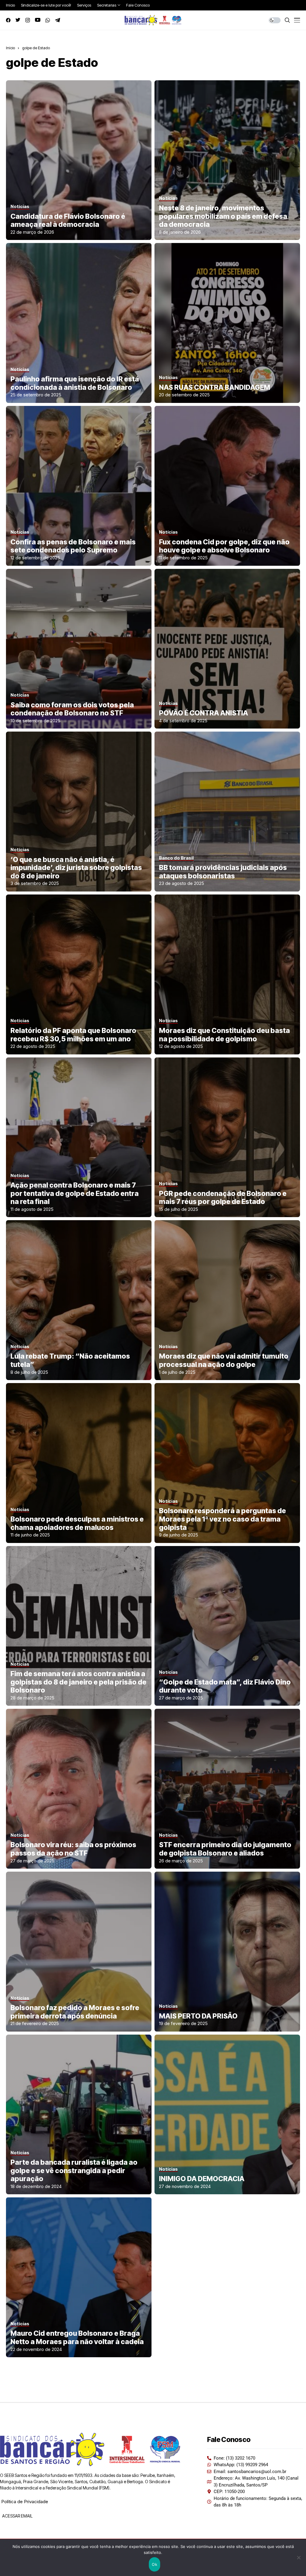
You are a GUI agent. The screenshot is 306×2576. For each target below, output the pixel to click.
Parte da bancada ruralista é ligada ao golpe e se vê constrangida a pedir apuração (74, 2171)
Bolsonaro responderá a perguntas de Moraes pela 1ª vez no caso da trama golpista (222, 1519)
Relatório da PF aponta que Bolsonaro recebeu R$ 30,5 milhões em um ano (73, 1035)
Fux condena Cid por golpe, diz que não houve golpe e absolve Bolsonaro (224, 546)
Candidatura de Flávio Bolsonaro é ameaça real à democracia (68, 221)
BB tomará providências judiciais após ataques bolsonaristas (223, 872)
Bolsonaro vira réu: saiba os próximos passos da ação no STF (73, 1849)
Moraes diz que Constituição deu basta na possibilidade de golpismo (224, 1035)
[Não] (299, 2557)
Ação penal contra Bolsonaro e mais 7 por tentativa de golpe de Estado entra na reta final (75, 1193)
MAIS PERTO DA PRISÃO (198, 2016)
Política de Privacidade (25, 2502)
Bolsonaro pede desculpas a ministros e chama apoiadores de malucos (77, 1523)
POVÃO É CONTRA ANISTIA (204, 713)
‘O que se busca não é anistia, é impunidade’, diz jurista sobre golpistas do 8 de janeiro (76, 868)
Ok (154, 2564)
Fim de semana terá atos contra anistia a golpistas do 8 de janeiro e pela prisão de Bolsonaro (78, 1682)
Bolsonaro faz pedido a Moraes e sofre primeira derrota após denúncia (75, 2012)
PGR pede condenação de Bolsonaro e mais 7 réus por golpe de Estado (223, 1198)
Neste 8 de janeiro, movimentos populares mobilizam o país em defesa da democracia (223, 216)
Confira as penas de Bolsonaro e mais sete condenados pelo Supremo (73, 546)
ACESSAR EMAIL (17, 2516)
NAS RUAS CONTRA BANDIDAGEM (215, 387)
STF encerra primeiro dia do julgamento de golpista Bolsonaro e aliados (225, 1849)
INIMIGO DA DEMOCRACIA (202, 2179)
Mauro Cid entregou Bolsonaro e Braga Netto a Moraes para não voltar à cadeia (77, 2338)
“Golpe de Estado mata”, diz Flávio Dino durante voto (225, 1686)
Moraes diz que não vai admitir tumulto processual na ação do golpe (224, 1360)
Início (10, 48)
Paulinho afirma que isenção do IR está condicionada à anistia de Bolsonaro (75, 383)
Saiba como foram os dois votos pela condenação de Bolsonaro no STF (72, 709)
